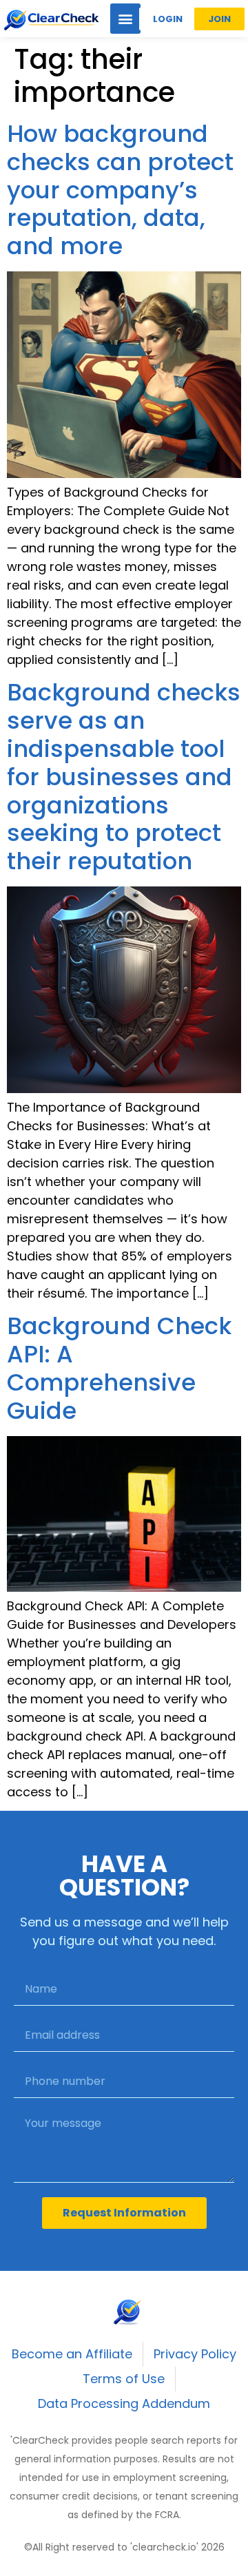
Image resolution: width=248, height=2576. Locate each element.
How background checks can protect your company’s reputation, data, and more (120, 190)
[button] (125, 19)
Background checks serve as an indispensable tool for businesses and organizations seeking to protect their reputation (124, 777)
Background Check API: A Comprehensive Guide (119, 1368)
